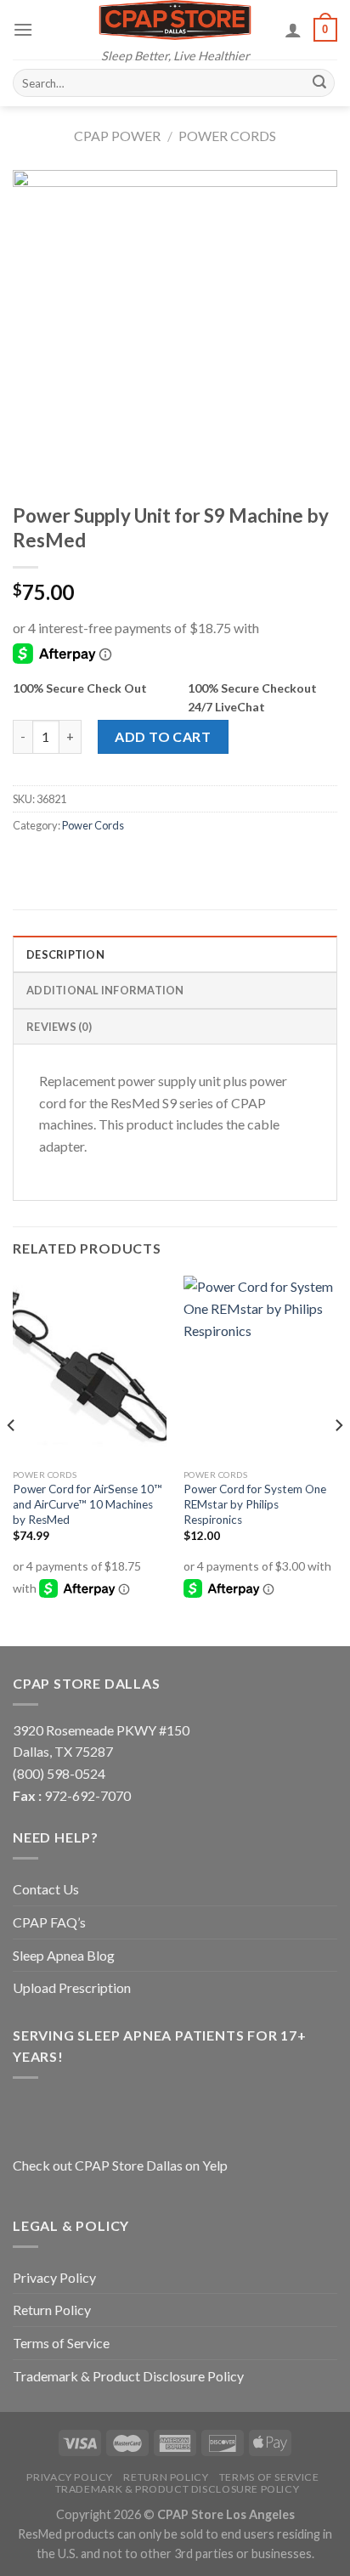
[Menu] (23, 29)
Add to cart (163, 736)
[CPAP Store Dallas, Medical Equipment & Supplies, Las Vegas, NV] (119, 2115)
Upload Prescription (72, 1987)
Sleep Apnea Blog (64, 1955)
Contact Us (46, 1889)
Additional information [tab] (105, 990)
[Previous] (12, 1459)
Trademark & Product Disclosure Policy (128, 2376)
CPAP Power (117, 136)
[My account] (293, 30)
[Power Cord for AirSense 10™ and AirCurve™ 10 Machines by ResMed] (90, 1368)
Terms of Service (61, 2343)
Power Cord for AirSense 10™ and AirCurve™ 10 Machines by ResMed (87, 1504)
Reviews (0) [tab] (59, 1027)
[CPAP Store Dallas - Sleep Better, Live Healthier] (175, 20)
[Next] (338, 1459)
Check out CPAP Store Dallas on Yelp (120, 2165)
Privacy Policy (54, 2277)
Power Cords (227, 136)
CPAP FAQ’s (49, 1922)
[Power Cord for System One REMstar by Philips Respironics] (260, 1368)
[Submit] (319, 83)
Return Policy (52, 2310)
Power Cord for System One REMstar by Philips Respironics (255, 1504)
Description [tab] (65, 954)
